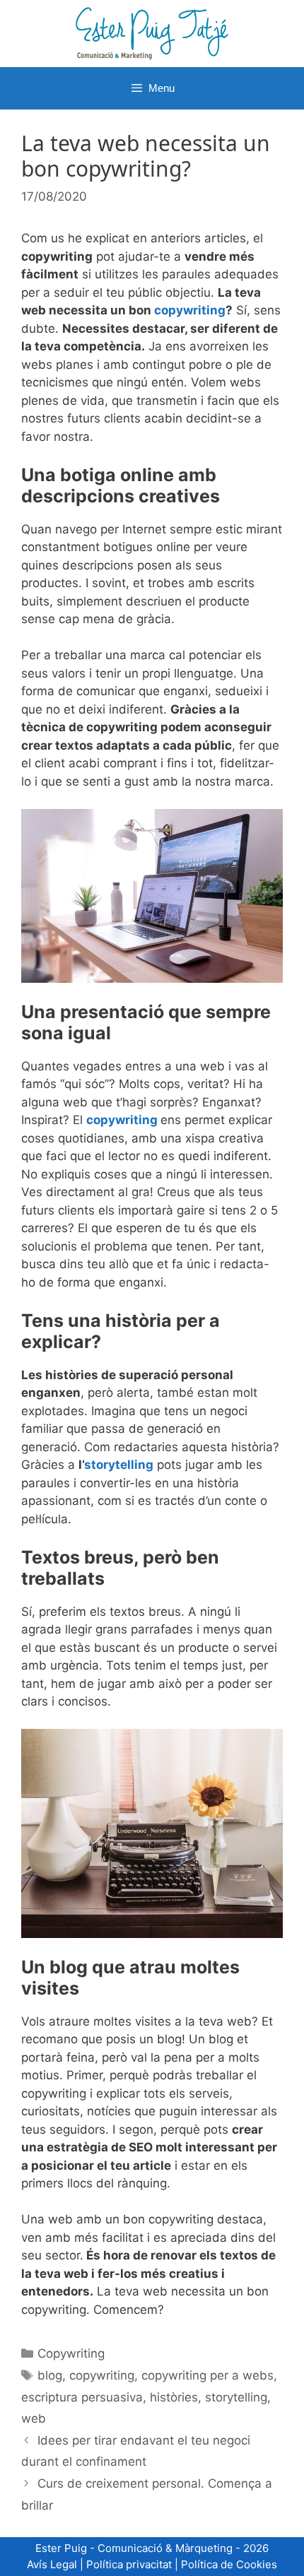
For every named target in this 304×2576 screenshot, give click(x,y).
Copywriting (71, 2353)
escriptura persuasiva (82, 2397)
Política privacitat (129, 2564)
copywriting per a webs (207, 2375)
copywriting (190, 310)
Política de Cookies (229, 2564)
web (34, 2418)
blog (50, 2375)
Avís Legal (52, 2564)
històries (174, 2397)
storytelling (119, 1465)
